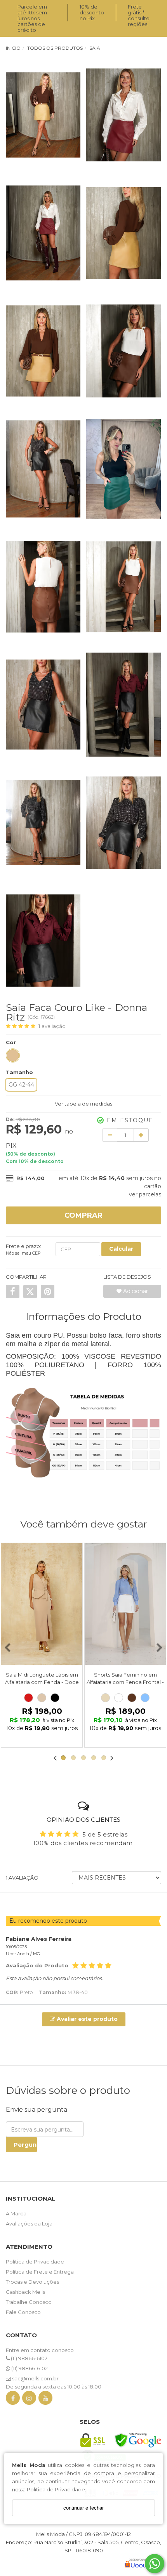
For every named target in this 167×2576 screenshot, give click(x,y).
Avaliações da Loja (29, 2224)
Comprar (83, 1215)
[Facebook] (13, 2400)
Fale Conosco (23, 2312)
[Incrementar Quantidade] (141, 1135)
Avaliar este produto (86, 2019)
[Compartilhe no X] (30, 1291)
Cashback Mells (25, 2292)
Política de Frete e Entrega (40, 2272)
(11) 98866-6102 (29, 2358)
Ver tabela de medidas (83, 1104)
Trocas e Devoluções (32, 2282)
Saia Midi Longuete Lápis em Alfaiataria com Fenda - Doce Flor (42, 1682)
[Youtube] (45, 2400)
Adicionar (135, 1291)
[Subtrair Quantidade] (110, 1135)
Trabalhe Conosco (29, 2302)
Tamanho (19, 1072)
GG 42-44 (21, 1085)
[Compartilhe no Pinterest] (48, 1291)
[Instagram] (29, 2400)
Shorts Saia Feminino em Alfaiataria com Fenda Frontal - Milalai (125, 1682)
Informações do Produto (83, 1316)
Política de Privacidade (56, 2489)
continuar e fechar (83, 2508)
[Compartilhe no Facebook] (13, 1291)
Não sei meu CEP (23, 1253)
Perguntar (25, 2145)
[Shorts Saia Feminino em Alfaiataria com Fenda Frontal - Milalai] (125, 1604)
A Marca (16, 2213)
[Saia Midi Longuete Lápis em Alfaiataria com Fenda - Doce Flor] (42, 1604)
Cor (11, 1042)
